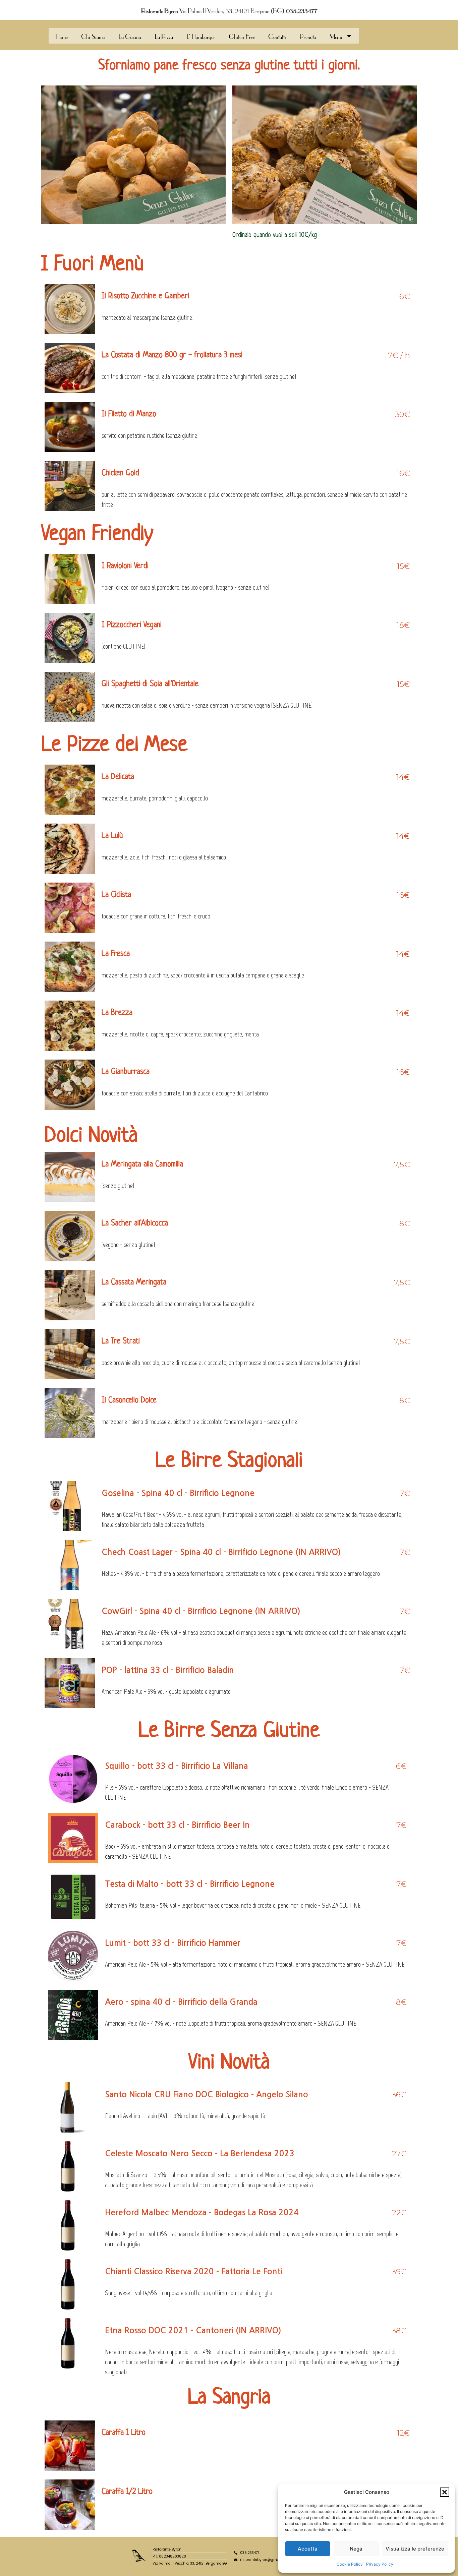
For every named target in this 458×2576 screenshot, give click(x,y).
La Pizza (164, 36)
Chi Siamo (93, 36)
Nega (356, 2549)
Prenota (308, 36)
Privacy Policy (380, 2564)
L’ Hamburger (201, 36)
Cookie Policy (350, 2564)
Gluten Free (242, 36)
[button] (445, 2492)
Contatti (277, 36)
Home (62, 36)
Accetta (308, 2549)
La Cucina (130, 36)
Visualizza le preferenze (415, 2549)
